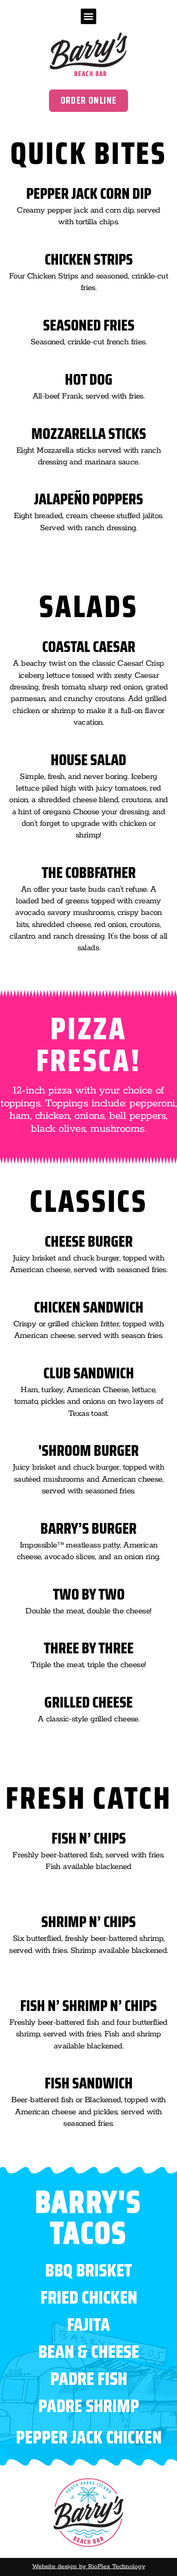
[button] (88, 16)
